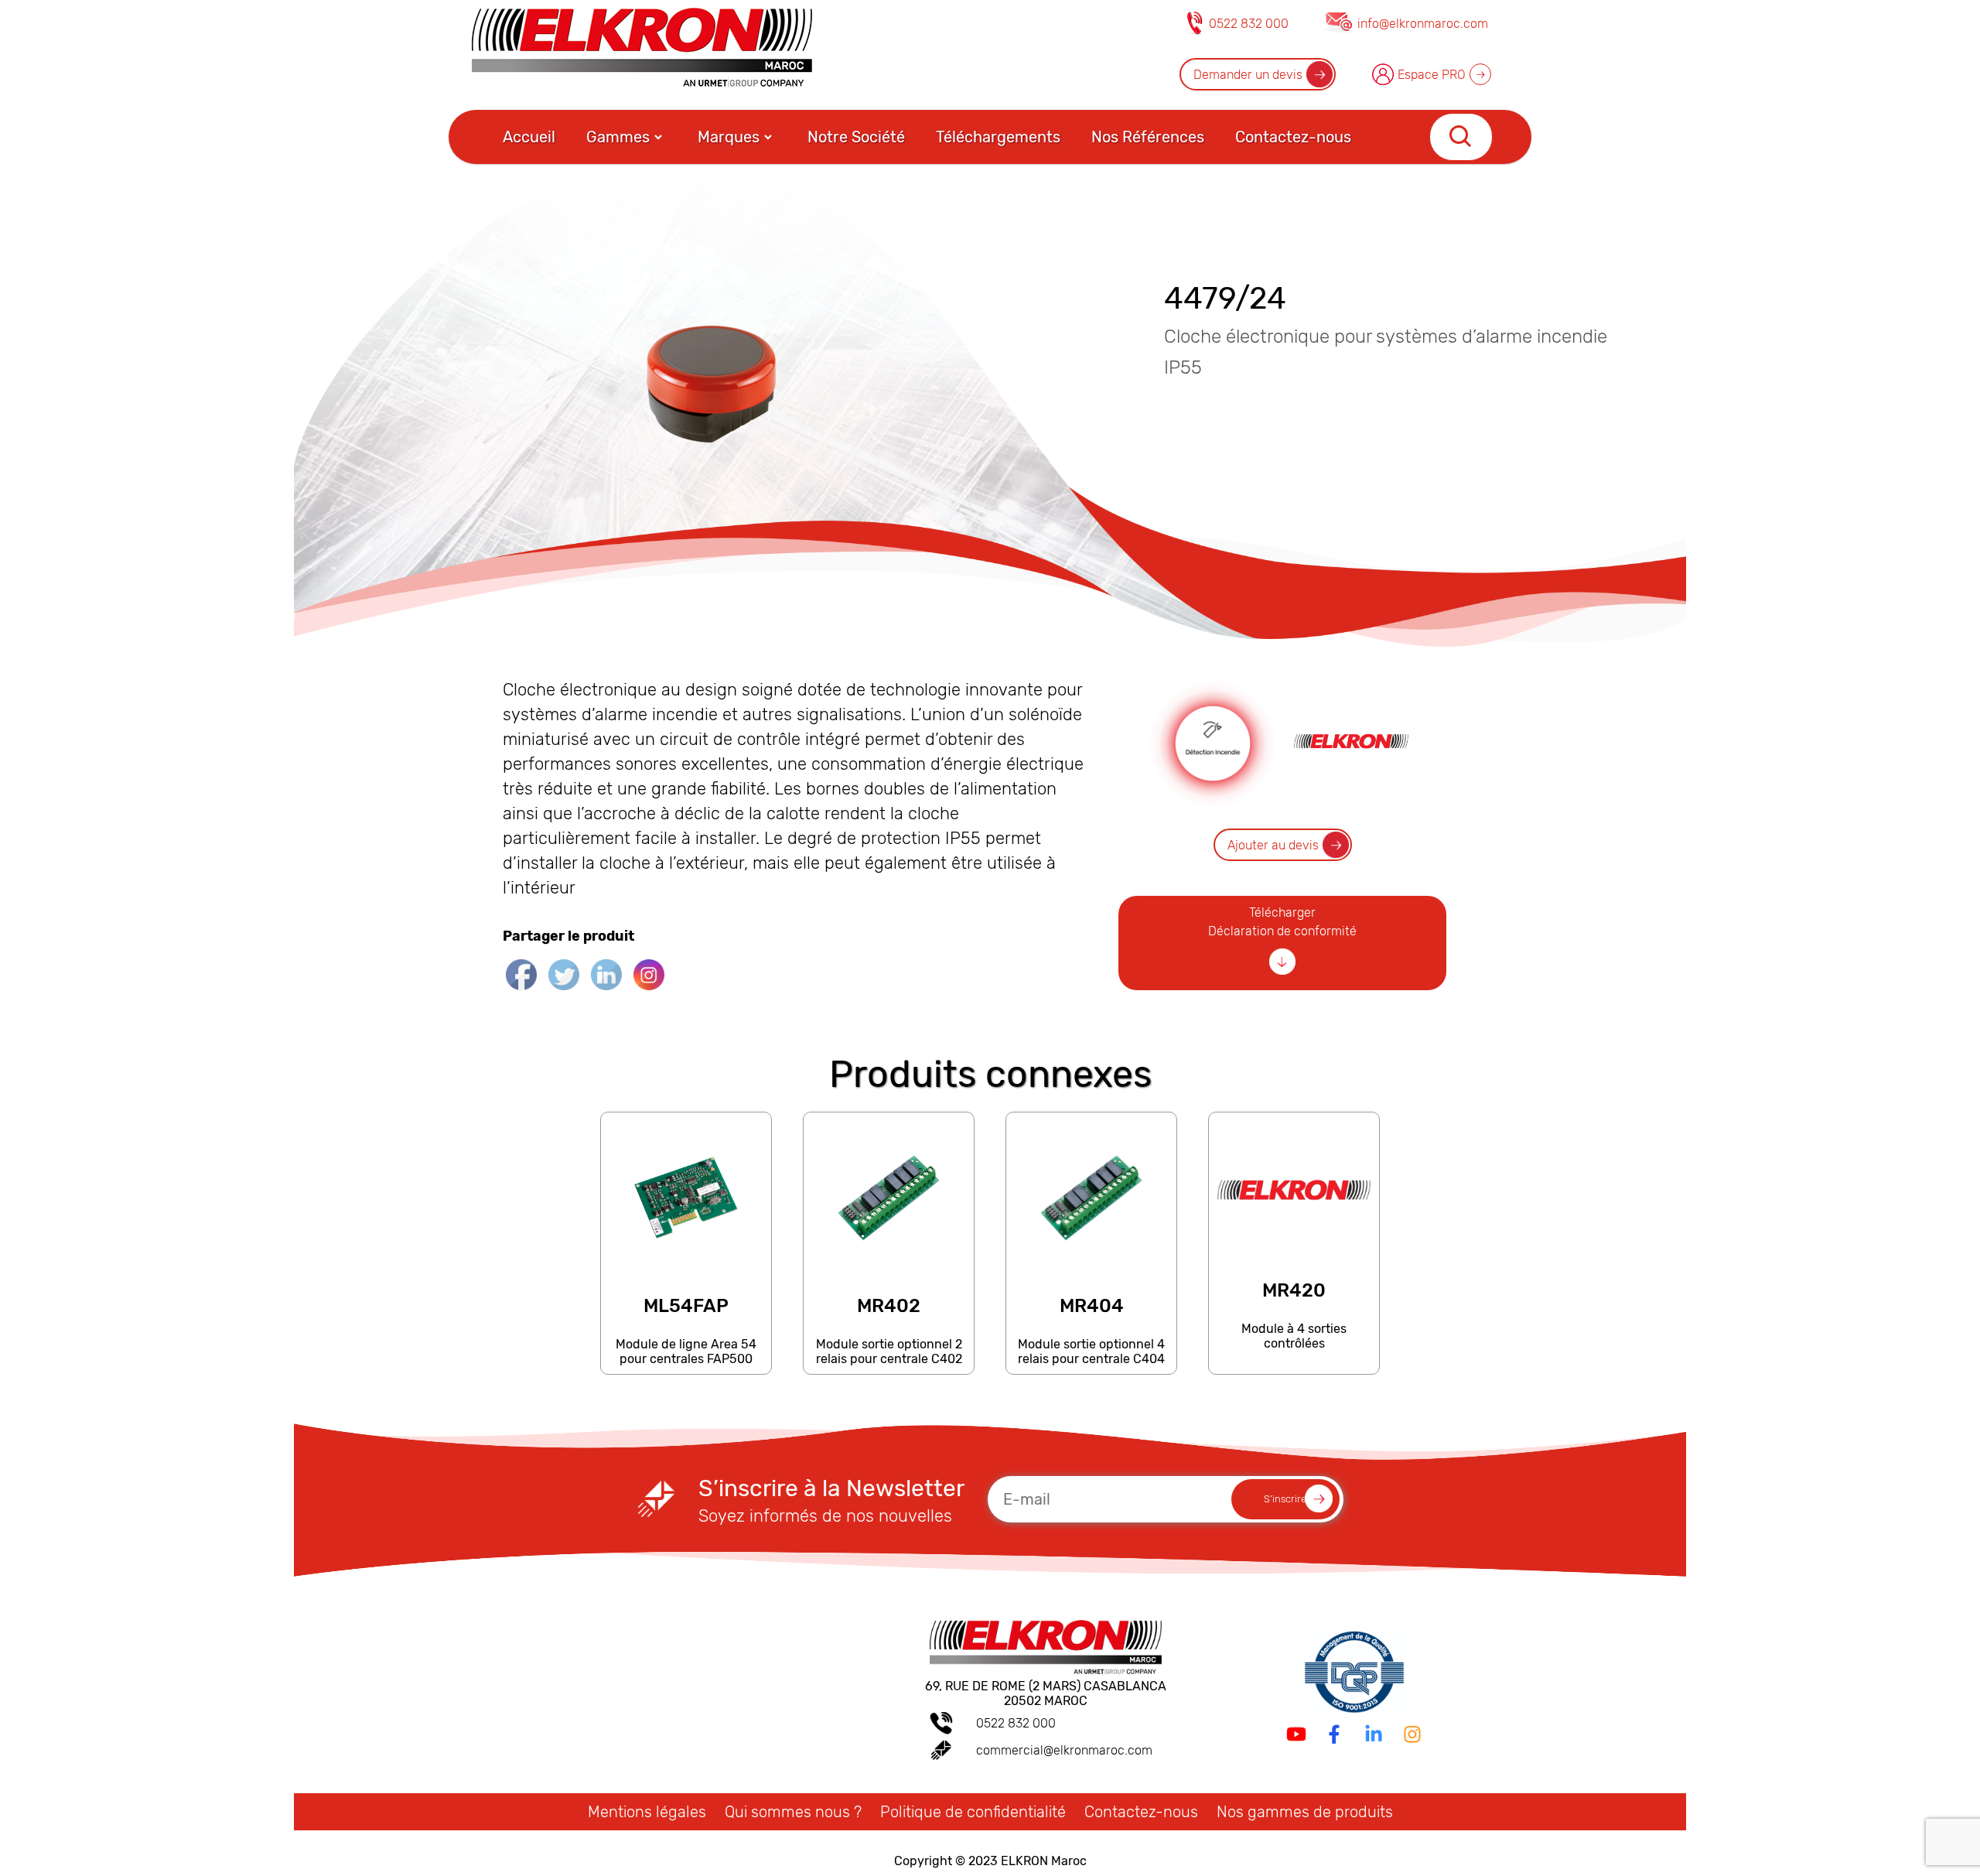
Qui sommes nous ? (793, 1812)
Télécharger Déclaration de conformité (1282, 922)
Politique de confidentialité (973, 1812)
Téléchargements (998, 137)
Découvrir (685, 1367)
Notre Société (856, 137)
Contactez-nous (1293, 137)
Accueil (529, 137)
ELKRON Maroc (1044, 1861)
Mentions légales (647, 1812)
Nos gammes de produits (1305, 1812)
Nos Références (1148, 137)
